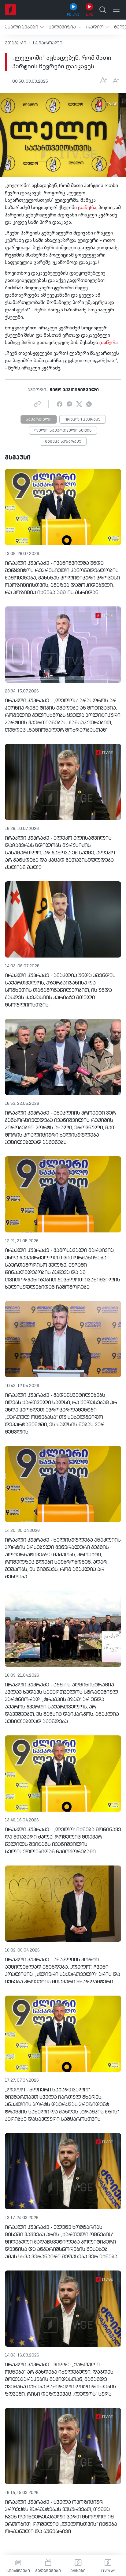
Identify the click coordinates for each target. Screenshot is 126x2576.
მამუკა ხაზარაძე (63, 442)
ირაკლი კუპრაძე (83, 420)
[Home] (10, 10)
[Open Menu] (116, 10)
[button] (24, 27)
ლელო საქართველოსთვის (63, 431)
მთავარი (16, 43)
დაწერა (87, 208)
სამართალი (48, 43)
